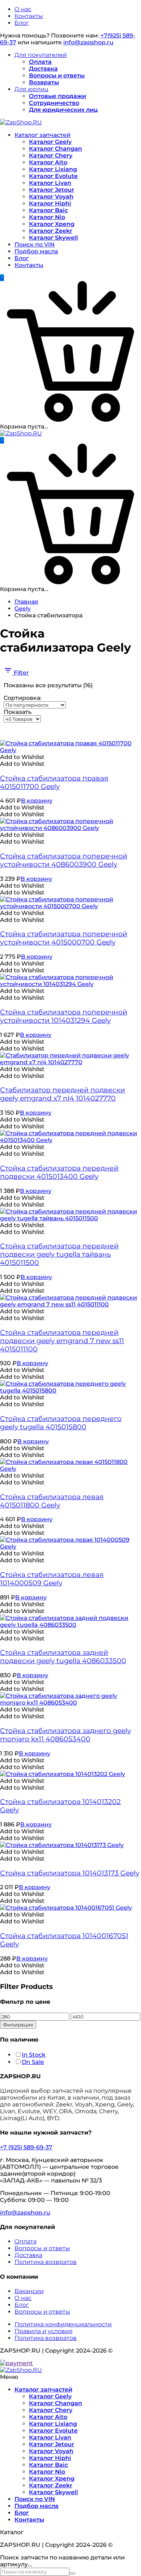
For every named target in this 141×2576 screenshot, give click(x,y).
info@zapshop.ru (88, 42)
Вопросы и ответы (57, 75)
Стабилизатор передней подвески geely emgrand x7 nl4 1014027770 (63, 1094)
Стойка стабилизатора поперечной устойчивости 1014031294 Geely (64, 1016)
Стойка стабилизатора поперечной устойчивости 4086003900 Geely (64, 860)
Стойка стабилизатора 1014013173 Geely (70, 1873)
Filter (21, 673)
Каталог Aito (48, 162)
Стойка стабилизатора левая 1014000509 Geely (52, 1579)
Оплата (40, 62)
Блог (22, 23)
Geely (23, 609)
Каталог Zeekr (51, 231)
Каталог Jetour (52, 190)
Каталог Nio (47, 217)
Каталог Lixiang (53, 169)
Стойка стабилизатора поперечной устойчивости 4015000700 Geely (64, 938)
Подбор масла (36, 251)
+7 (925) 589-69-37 (26, 2147)
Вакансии (29, 2291)
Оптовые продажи (57, 96)
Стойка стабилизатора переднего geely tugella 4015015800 (61, 1423)
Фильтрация (18, 2025)
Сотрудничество (54, 103)
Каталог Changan (55, 149)
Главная (26, 602)
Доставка (43, 69)
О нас (23, 9)
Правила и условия (44, 2331)
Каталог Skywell (54, 238)
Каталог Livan (50, 183)
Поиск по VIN (35, 245)
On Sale (33, 2062)
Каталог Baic (48, 210)
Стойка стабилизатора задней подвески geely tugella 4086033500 (63, 1657)
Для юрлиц (31, 89)
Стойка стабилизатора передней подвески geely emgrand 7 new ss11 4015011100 (62, 1341)
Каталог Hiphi (50, 203)
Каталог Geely (50, 142)
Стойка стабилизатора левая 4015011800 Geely (52, 1501)
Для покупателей (41, 55)
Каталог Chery (51, 156)
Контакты (29, 16)
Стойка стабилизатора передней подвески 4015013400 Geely (59, 1172)
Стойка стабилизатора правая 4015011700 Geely (54, 782)
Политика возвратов (46, 2262)
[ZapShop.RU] (21, 122)
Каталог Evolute (53, 176)
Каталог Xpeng (52, 224)
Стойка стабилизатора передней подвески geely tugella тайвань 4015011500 (59, 1254)
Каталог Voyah (51, 197)
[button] (22, 757)
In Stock (34, 2055)
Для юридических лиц (63, 110)
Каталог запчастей (42, 135)
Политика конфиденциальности (63, 2324)
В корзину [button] (37, 801)
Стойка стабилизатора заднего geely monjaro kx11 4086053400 (65, 1735)
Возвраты (44, 82)
